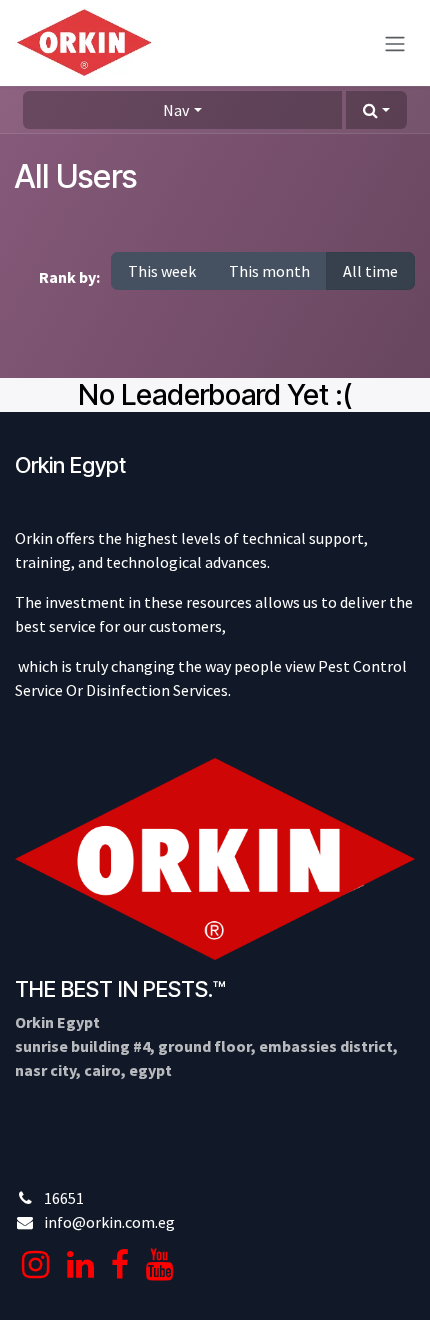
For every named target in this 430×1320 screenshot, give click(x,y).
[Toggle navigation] (395, 43)
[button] (376, 110)
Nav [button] (176, 110)
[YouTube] (159, 1265)
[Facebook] (120, 1265)
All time (370, 271)
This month (269, 271)
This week (162, 271)
